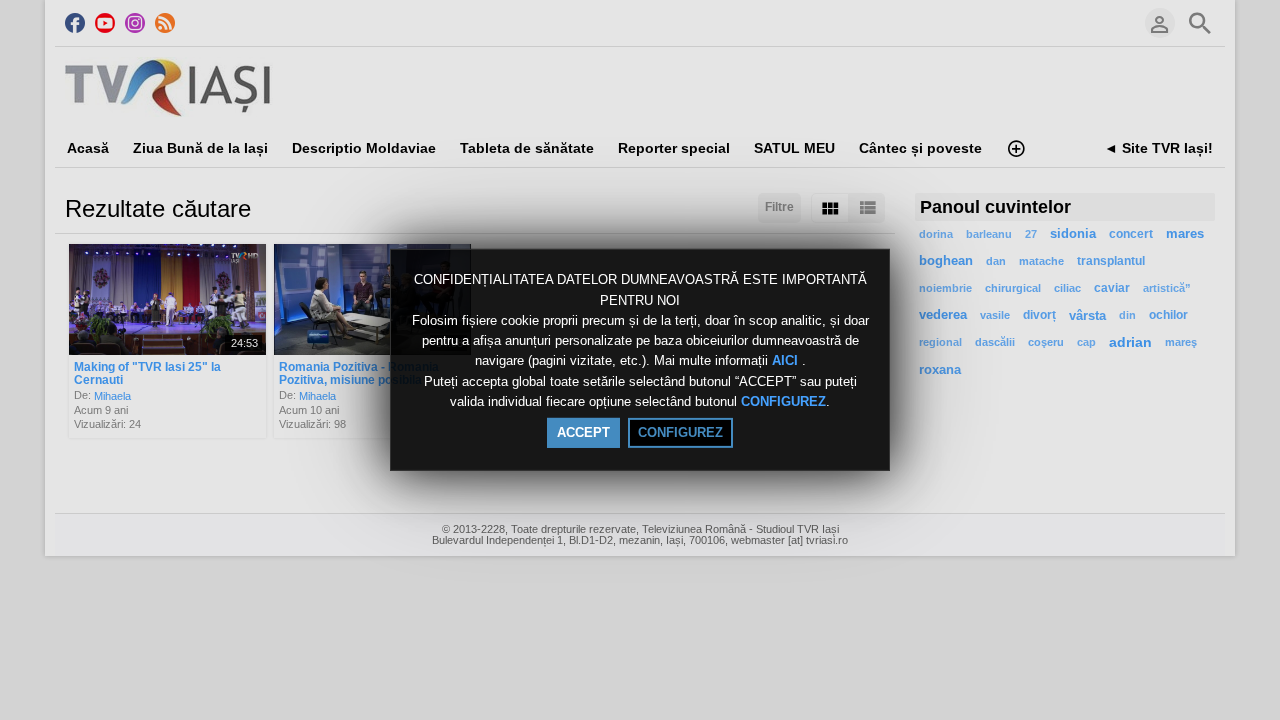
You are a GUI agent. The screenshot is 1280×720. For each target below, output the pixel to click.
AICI (787, 361)
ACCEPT (583, 432)
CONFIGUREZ (783, 401)
